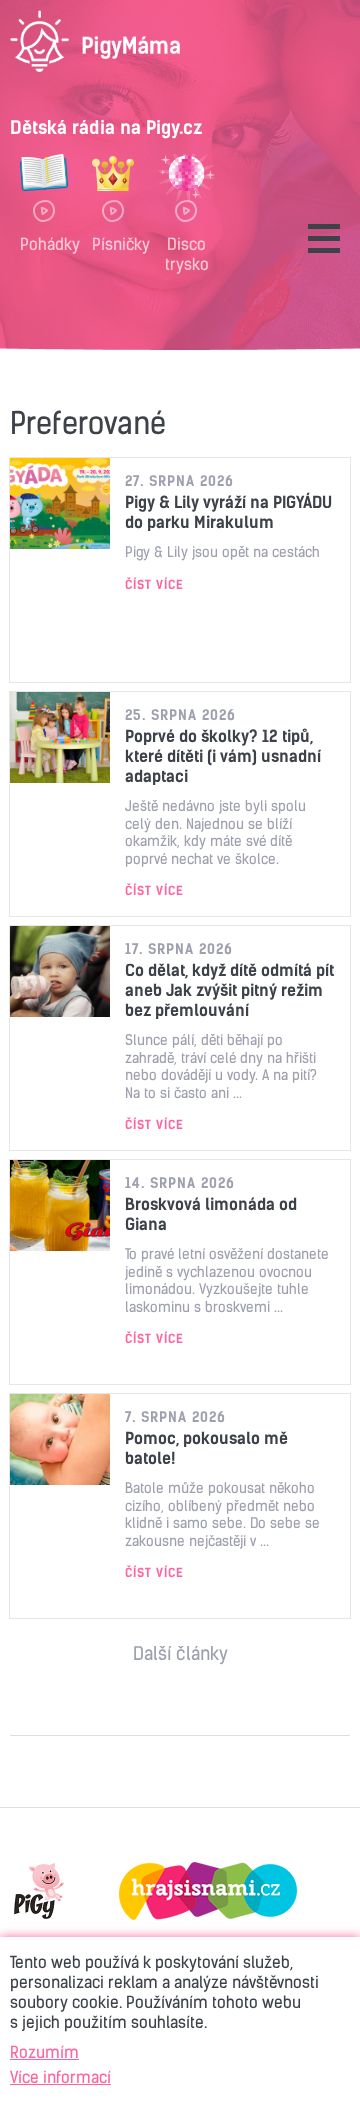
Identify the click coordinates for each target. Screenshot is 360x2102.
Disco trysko (187, 253)
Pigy (39, 1891)
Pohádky (44, 244)
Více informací (60, 2077)
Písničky (113, 244)
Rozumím (44, 2052)
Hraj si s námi (208, 1891)
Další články (180, 1653)
